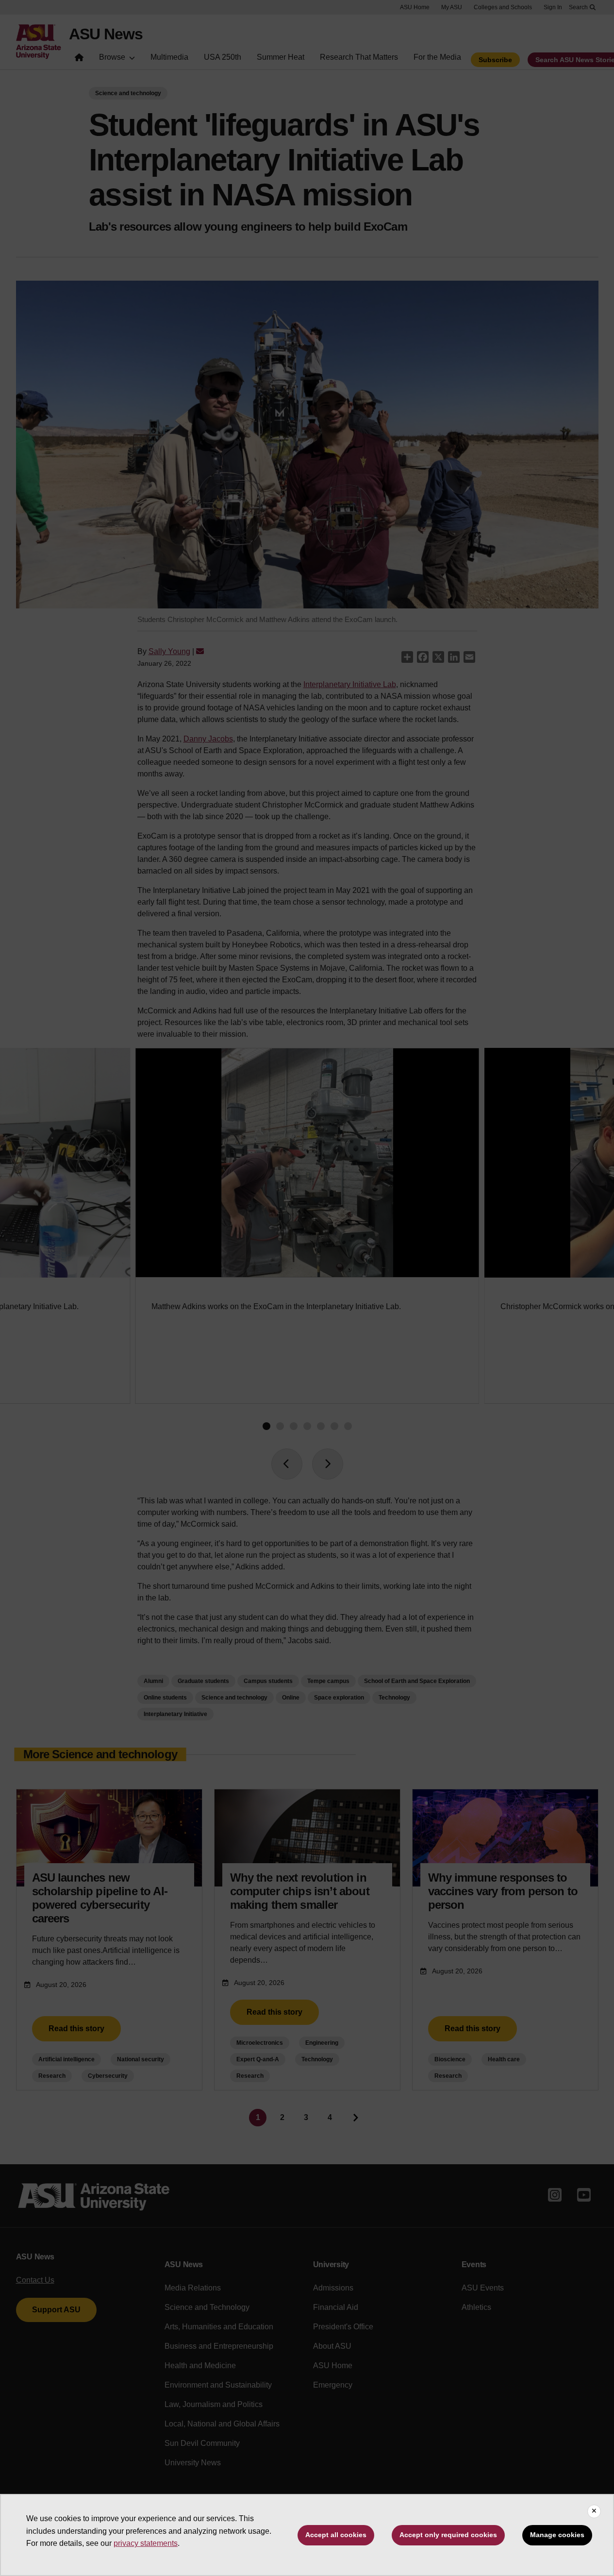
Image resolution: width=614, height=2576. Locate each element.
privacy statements (146, 2543)
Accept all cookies (336, 2535)
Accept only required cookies (448, 2535)
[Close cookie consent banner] (594, 2511)
